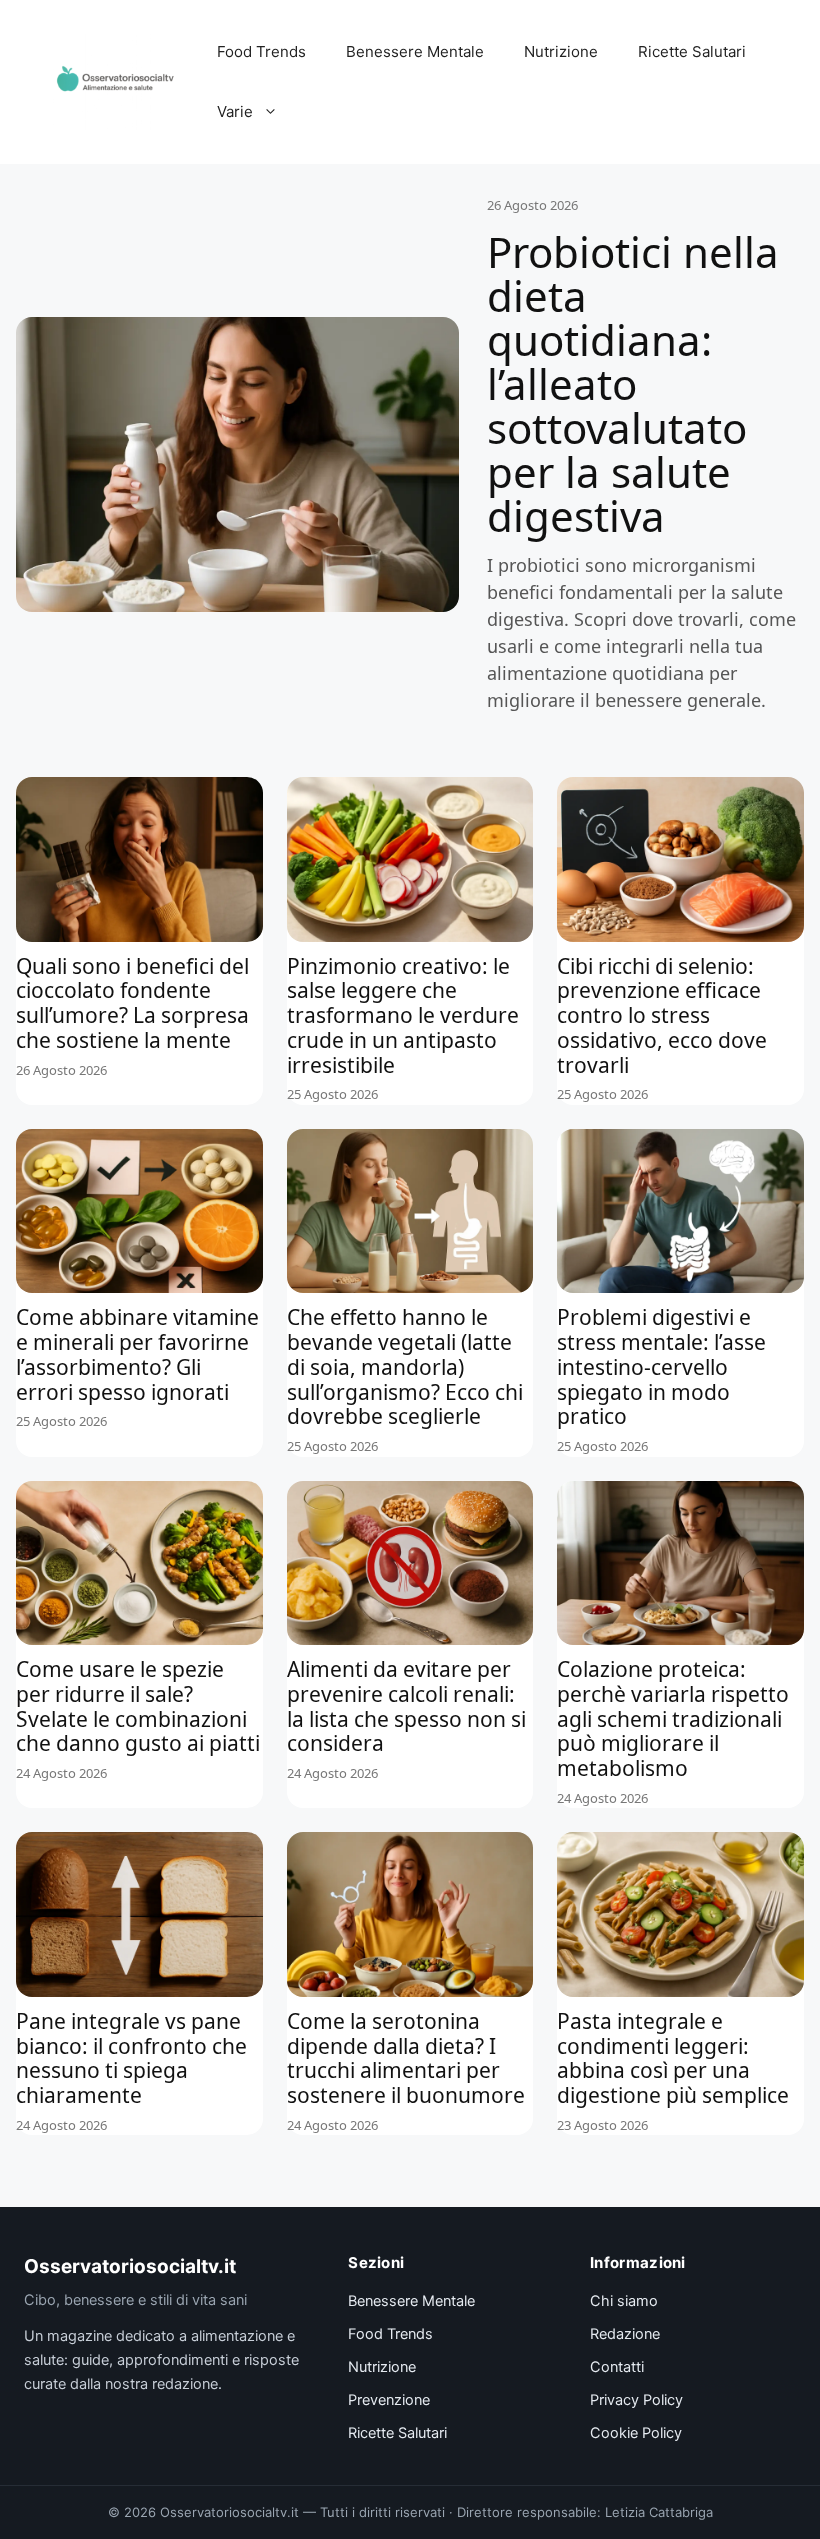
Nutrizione (561, 51)
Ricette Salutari (692, 51)
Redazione (625, 2334)
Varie (235, 111)
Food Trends (261, 51)
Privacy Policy (636, 2400)
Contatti (617, 2367)
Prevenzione (389, 2400)
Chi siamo (624, 2301)
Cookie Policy (636, 2433)
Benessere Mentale (415, 51)
